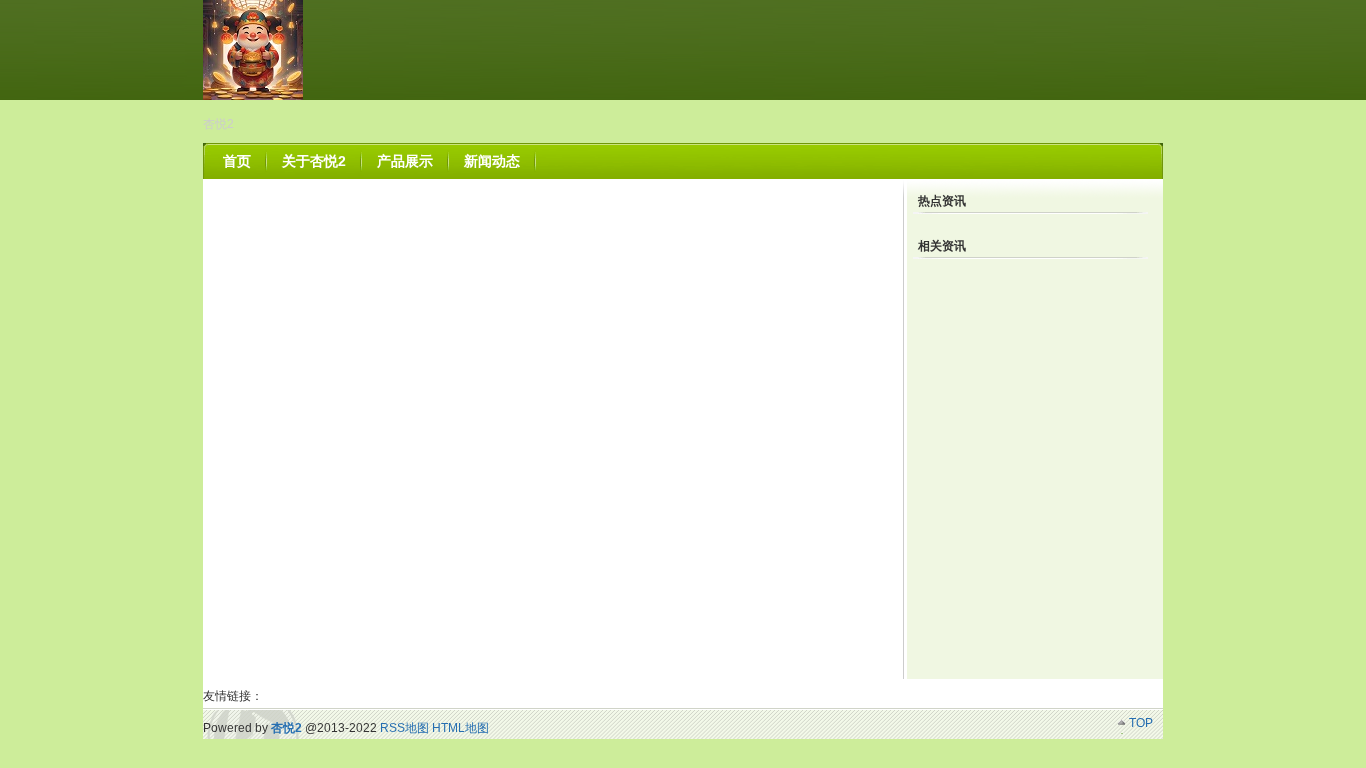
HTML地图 (460, 728)
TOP (1141, 723)
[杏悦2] (253, 96)
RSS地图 (404, 728)
